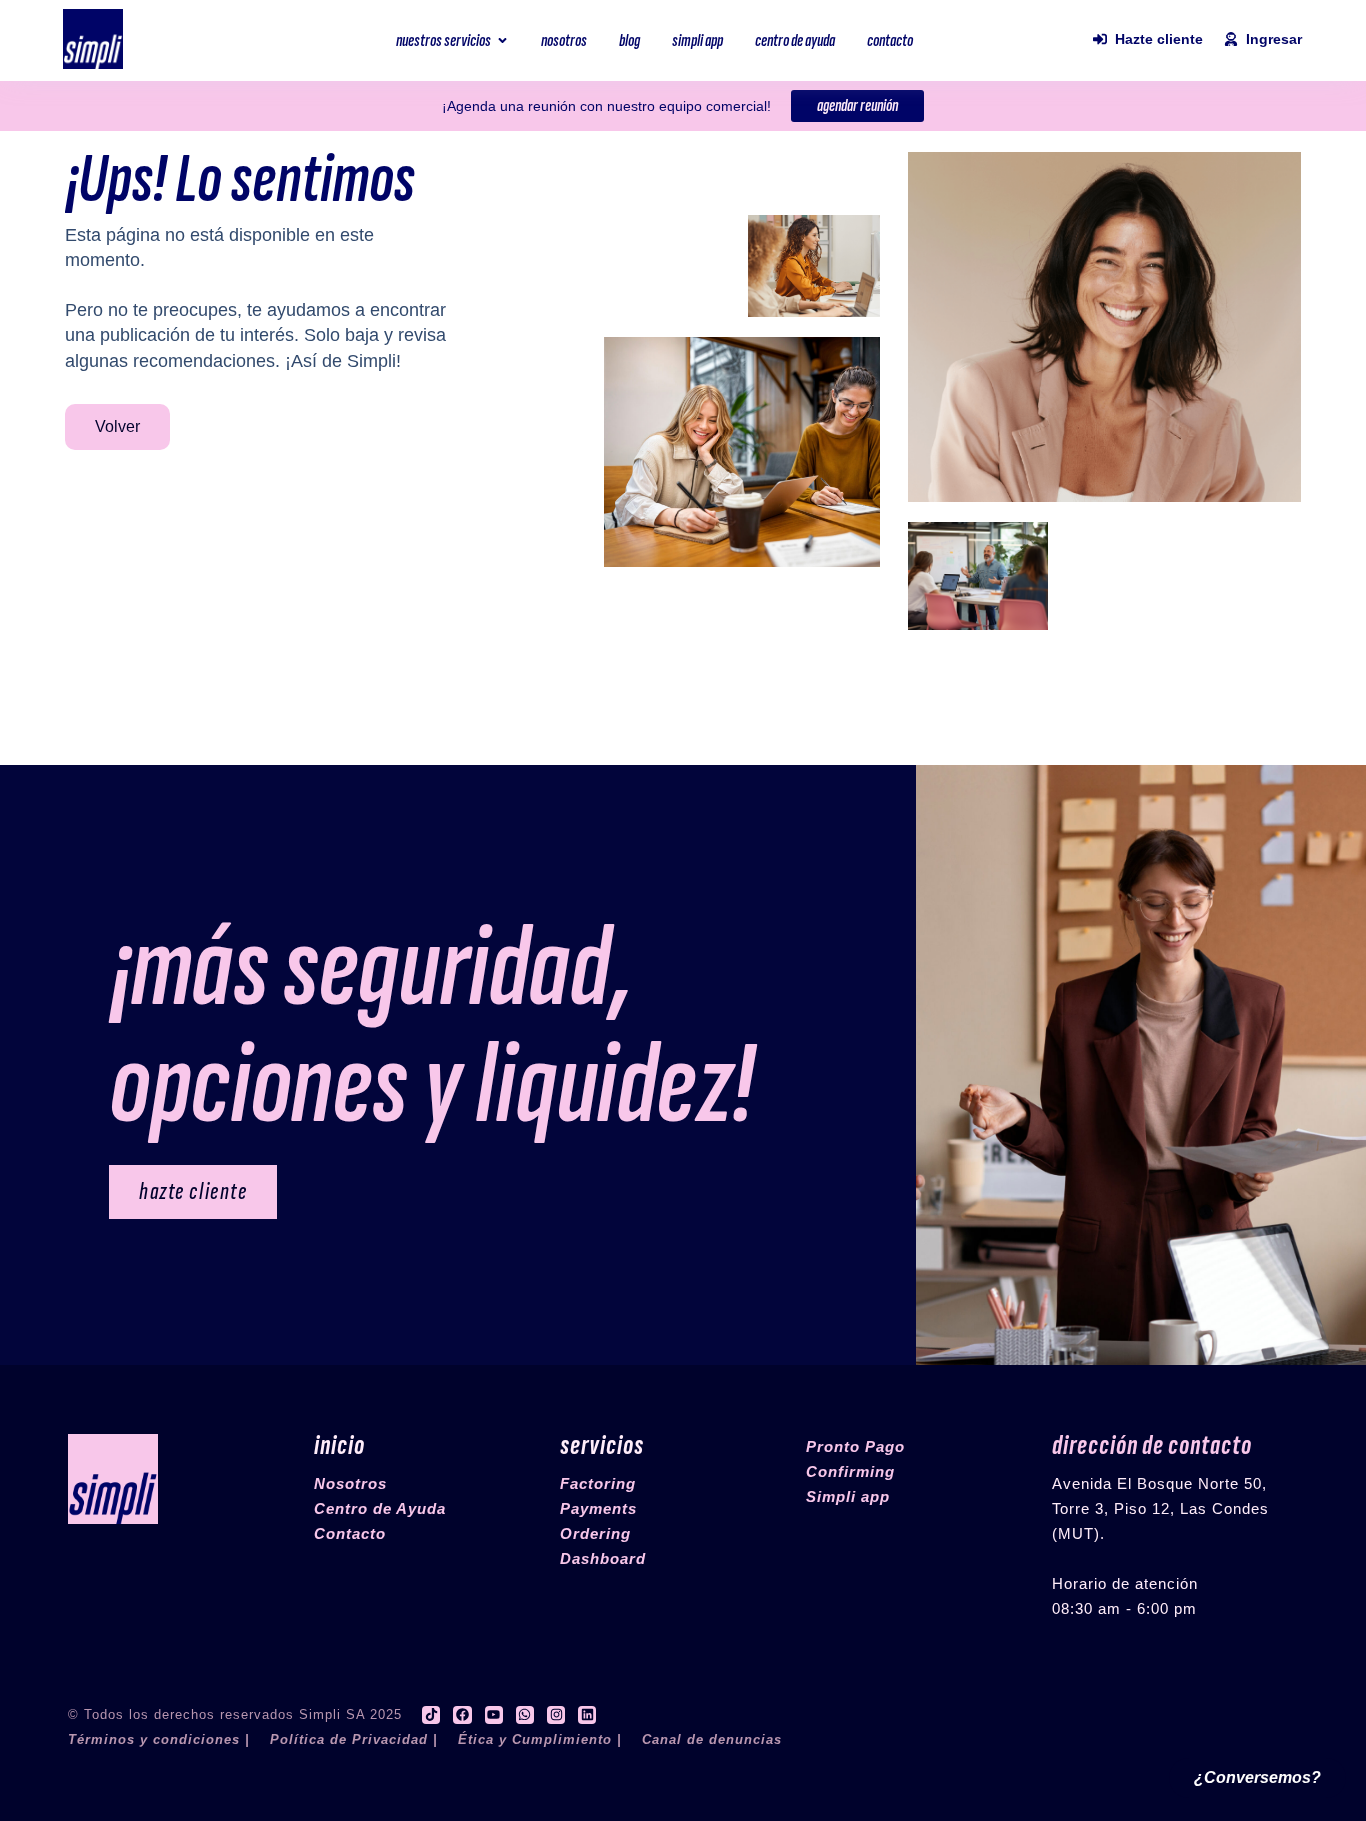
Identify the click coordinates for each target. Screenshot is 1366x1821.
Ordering (595, 1533)
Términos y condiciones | (159, 1739)
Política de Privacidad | (354, 1739)
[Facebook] (462, 1715)
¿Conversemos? (1257, 1777)
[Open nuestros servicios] (502, 40)
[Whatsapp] (525, 1715)
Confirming (850, 1471)
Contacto (350, 1533)
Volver (117, 426)
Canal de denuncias (712, 1739)
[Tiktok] (431, 1715)
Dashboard (603, 1558)
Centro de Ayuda (380, 1508)
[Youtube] (494, 1715)
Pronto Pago (855, 1446)
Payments (598, 1508)
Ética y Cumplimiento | (540, 1739)
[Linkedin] (587, 1715)
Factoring (598, 1483)
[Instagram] (556, 1715)
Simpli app (848, 1496)
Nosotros (350, 1483)
